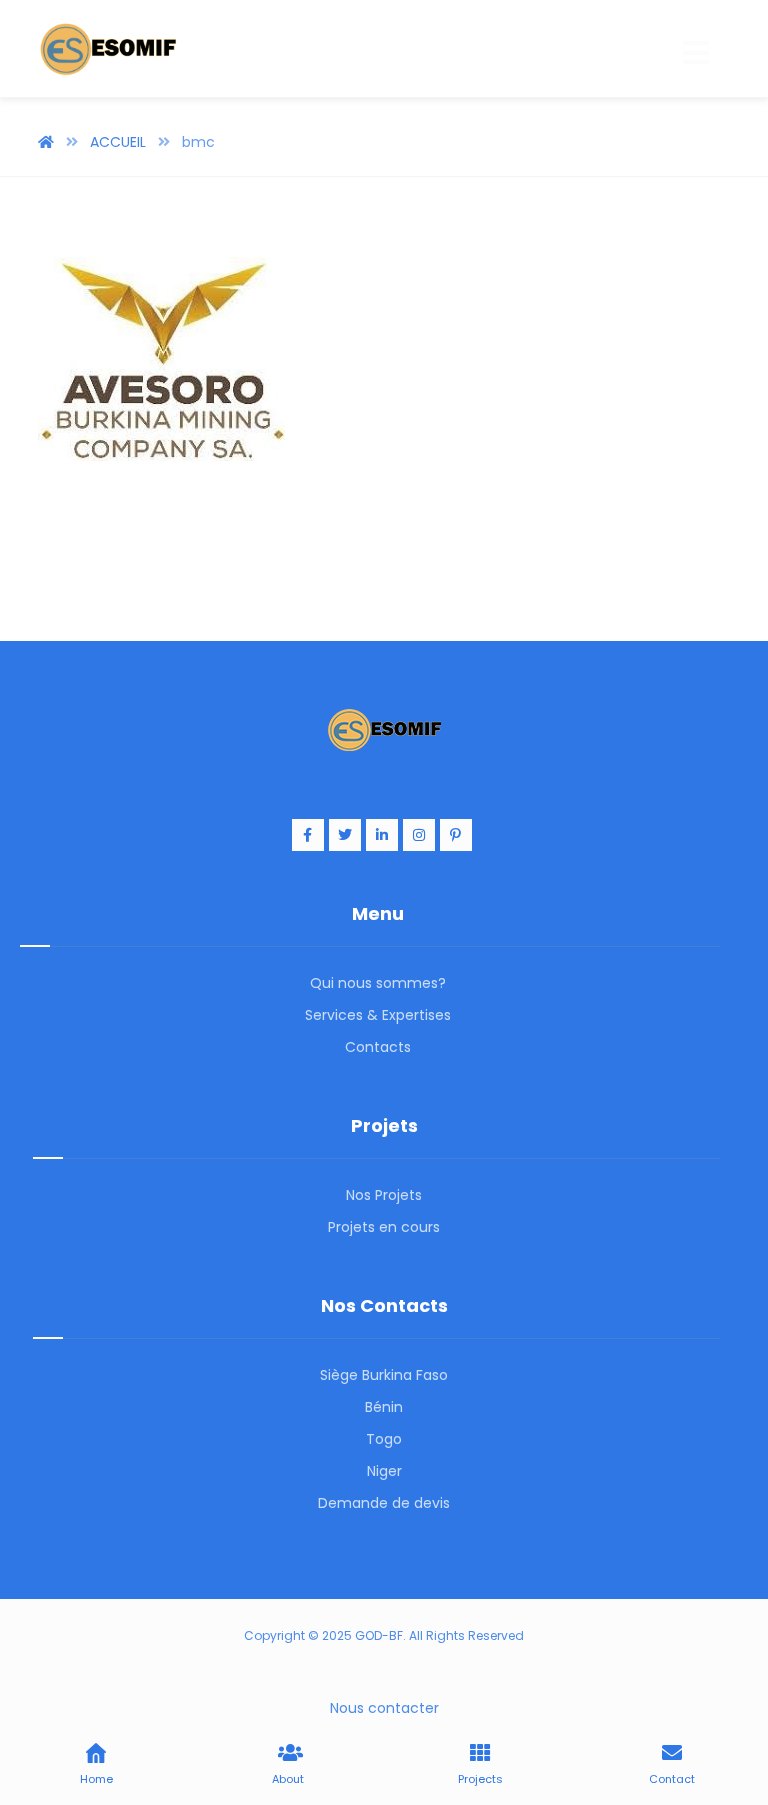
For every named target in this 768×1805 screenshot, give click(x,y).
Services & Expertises (378, 1015)
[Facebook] (308, 835)
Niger (384, 1471)
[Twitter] (345, 835)
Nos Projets (384, 1195)
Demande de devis (384, 1503)
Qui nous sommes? (378, 983)
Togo (384, 1439)
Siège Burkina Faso (384, 1375)
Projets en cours (384, 1227)
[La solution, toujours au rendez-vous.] (108, 48)
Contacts (378, 1047)
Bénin (384, 1407)
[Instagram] (419, 835)
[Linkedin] (382, 835)
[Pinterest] (456, 835)
